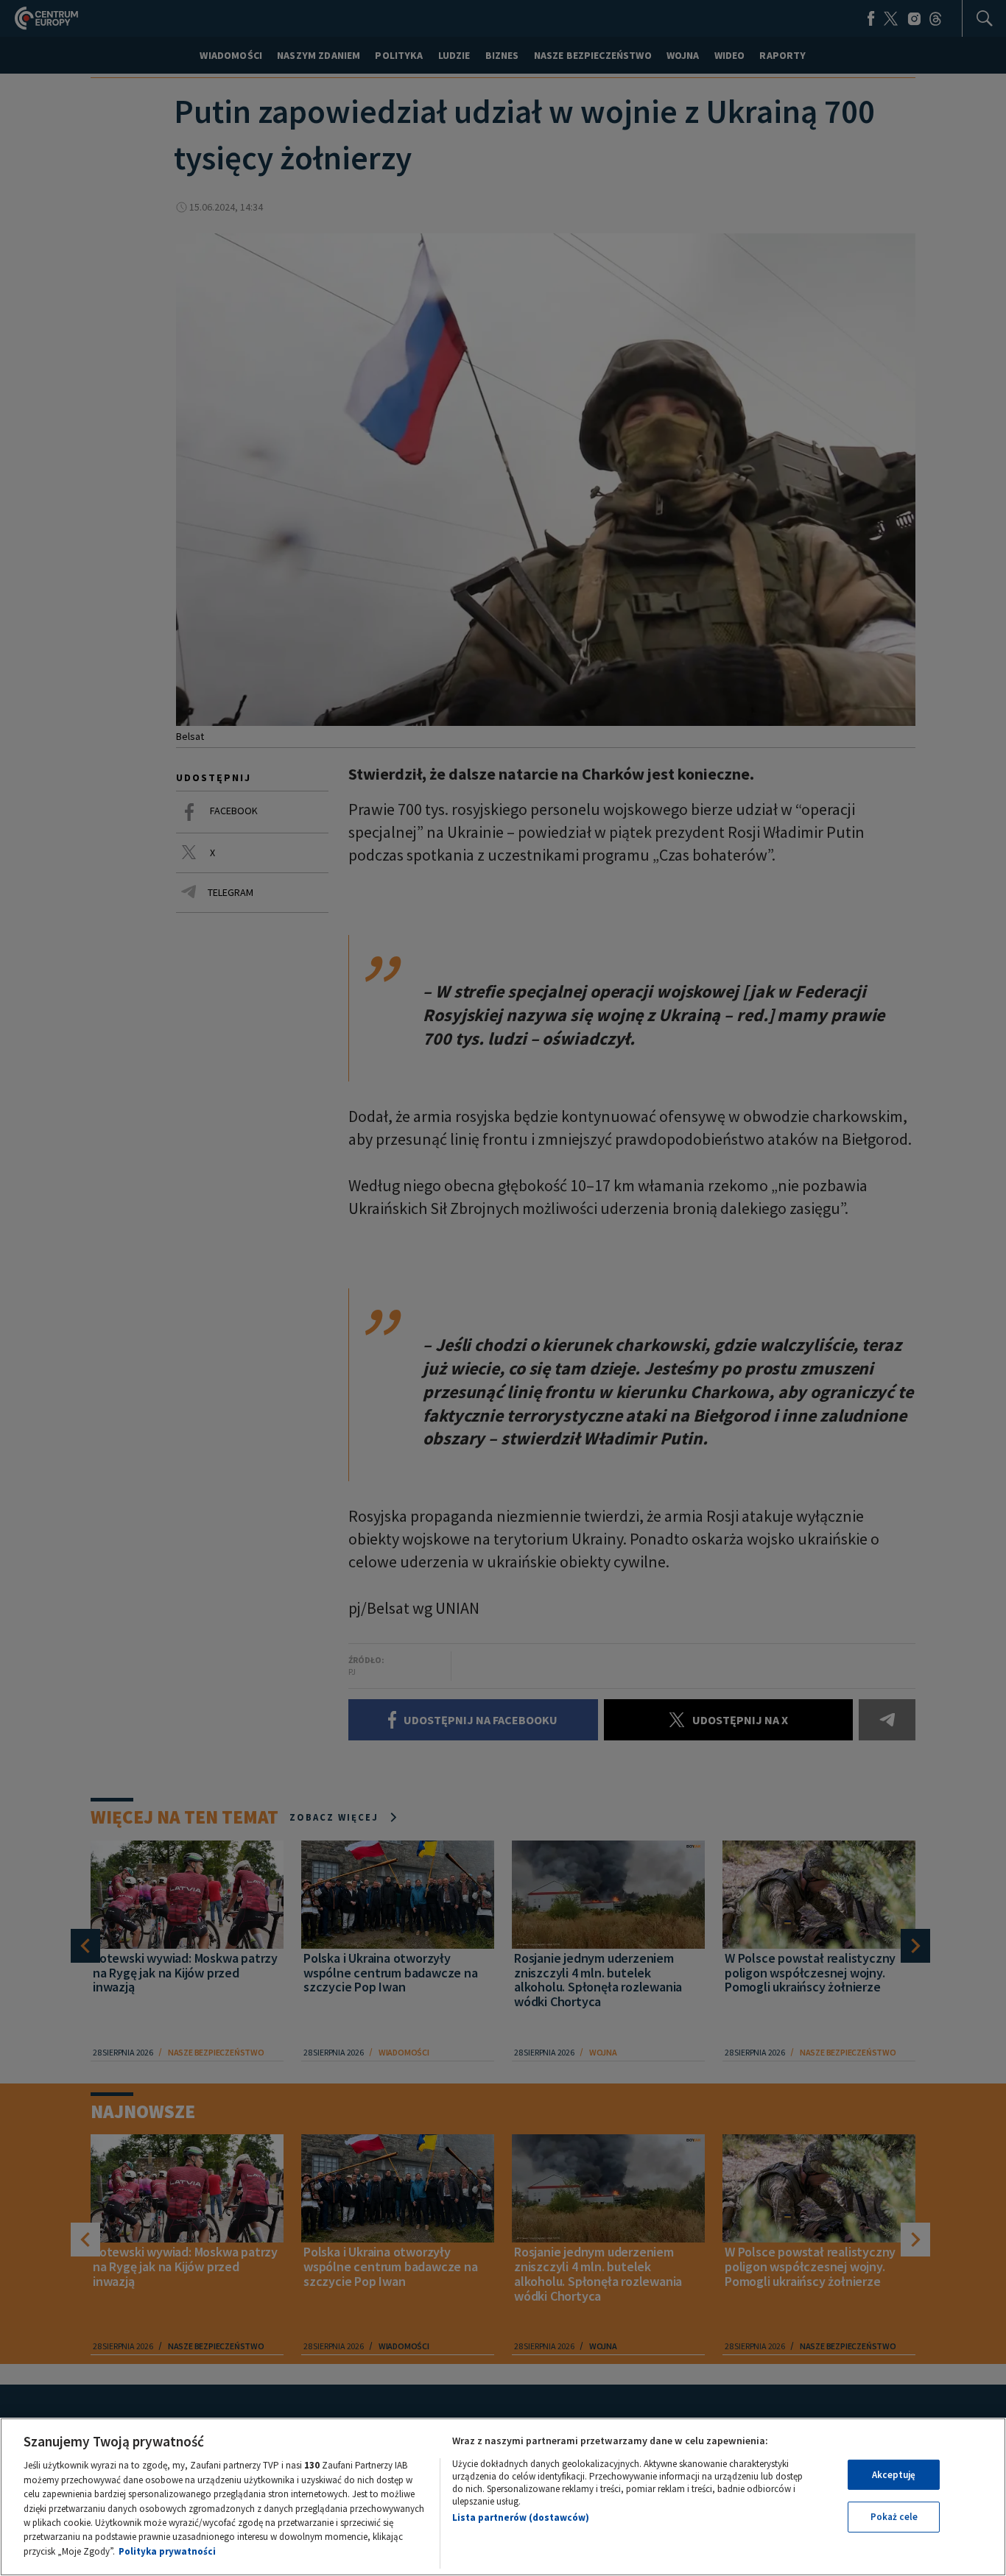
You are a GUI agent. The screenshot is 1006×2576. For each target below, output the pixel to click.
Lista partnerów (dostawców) (521, 2517)
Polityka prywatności (167, 2551)
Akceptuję (894, 2475)
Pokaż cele (894, 2517)
